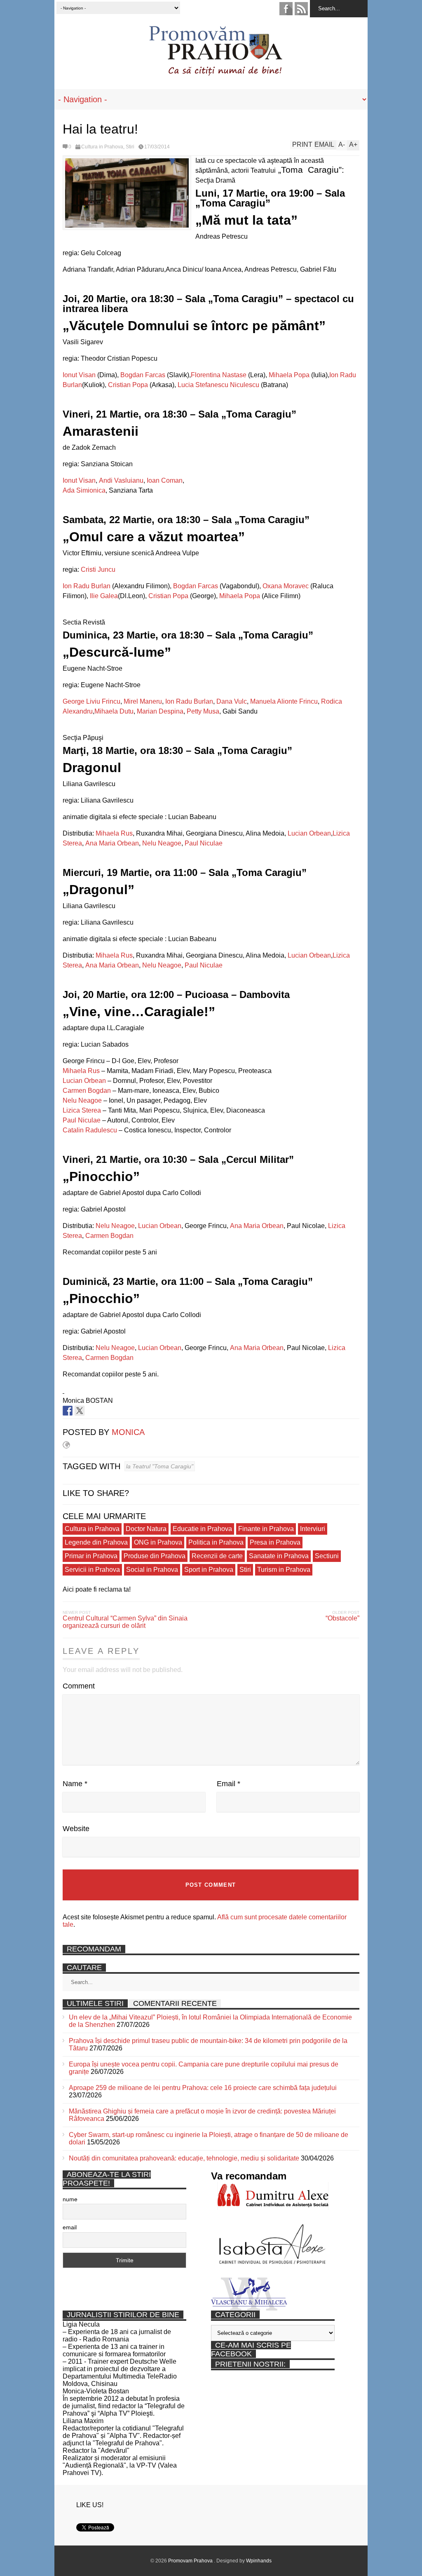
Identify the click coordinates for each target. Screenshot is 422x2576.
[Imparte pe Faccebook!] (68, 1411)
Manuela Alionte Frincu (284, 701)
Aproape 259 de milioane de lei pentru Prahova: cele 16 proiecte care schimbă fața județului (203, 2088)
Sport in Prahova (209, 1570)
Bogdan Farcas (143, 375)
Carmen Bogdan (87, 1091)
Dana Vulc (232, 701)
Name (75, 1784)
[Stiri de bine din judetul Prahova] (215, 73)
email (70, 2227)
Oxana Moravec (286, 586)
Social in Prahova (152, 1570)
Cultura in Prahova (102, 147)
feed (301, 9)
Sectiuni (327, 1556)
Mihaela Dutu (114, 711)
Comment (79, 1686)
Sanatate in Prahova (279, 1556)
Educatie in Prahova (202, 1529)
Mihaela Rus (114, 833)
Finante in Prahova (266, 1529)
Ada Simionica (84, 490)
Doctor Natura (146, 1529)
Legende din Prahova (96, 1542)
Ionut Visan (79, 375)
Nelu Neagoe (162, 843)
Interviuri (313, 1529)
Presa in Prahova (275, 1542)
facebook (286, 9)
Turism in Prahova (284, 1570)
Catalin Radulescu (90, 1130)
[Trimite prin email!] (103, 1411)
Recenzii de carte (217, 1556)
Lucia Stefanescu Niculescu (218, 385)
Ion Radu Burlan (87, 586)
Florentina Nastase (219, 375)
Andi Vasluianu (121, 480)
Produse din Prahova (155, 1556)
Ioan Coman (165, 480)
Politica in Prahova (216, 1542)
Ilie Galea (104, 596)
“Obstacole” (342, 1618)
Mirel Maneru (143, 701)
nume (70, 2199)
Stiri (130, 147)
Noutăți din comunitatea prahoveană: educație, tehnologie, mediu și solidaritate (184, 2158)
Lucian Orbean (309, 833)
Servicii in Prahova (92, 1570)
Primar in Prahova (91, 1556)
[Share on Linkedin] (91, 1411)
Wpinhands (259, 2561)
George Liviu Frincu (91, 701)
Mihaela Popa (289, 375)
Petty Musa (203, 711)
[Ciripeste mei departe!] (80, 1411)
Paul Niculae (204, 843)
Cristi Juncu (98, 569)
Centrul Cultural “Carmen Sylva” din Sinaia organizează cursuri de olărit (125, 1622)
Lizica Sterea (82, 1110)
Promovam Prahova (191, 2561)
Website (76, 1829)
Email (229, 1784)
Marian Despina (160, 711)
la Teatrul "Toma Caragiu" (160, 1466)
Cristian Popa (128, 385)
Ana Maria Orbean (112, 843)
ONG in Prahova (158, 1542)
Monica (128, 1432)
